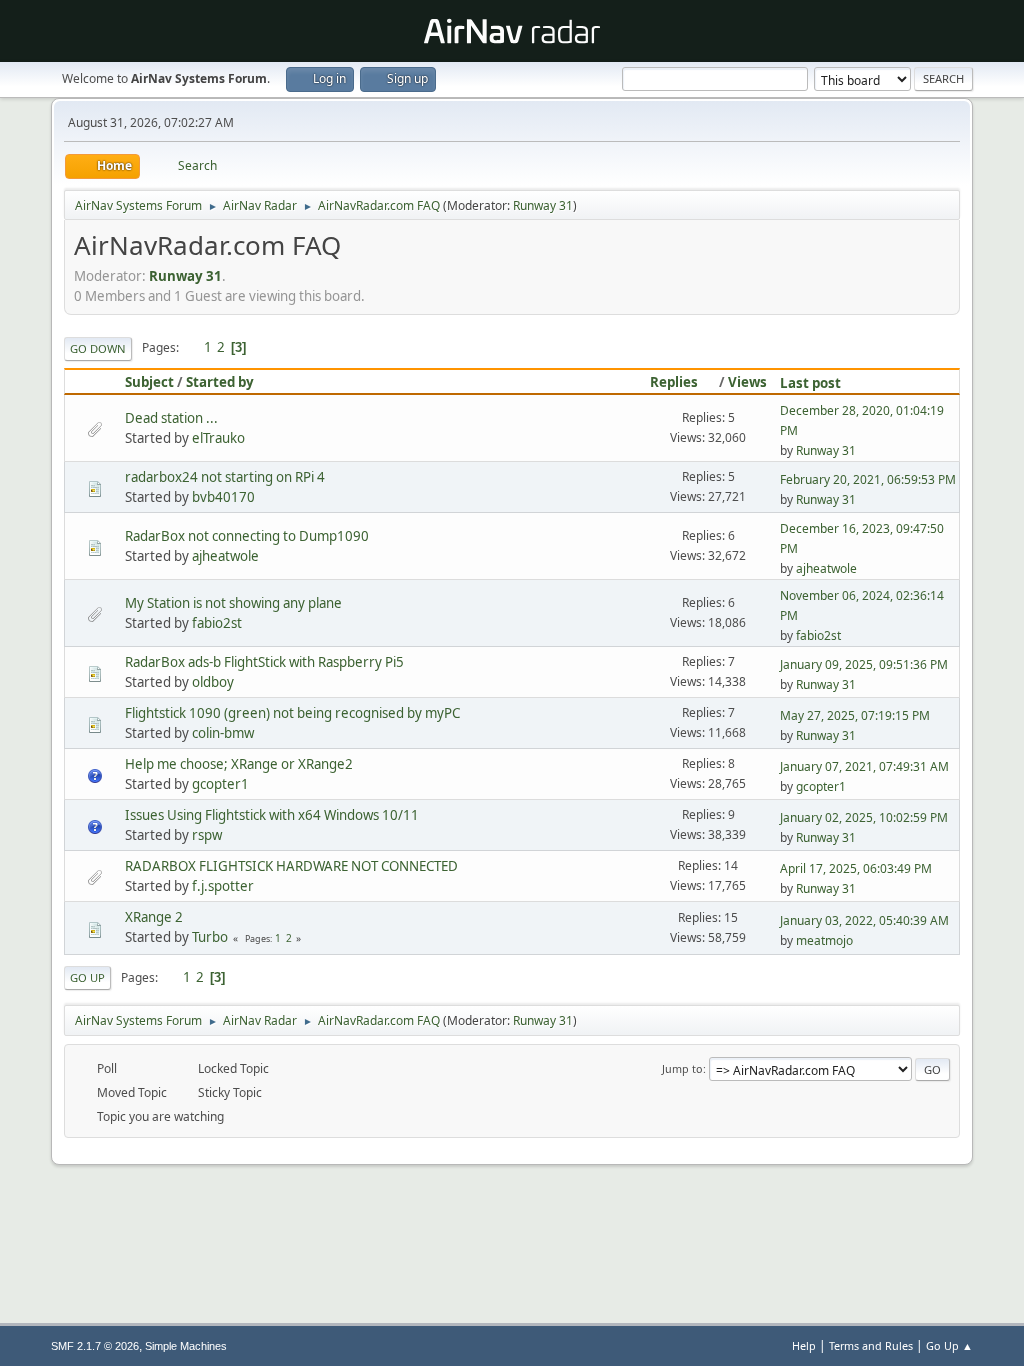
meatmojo (824, 940)
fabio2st (217, 623)
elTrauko (218, 438)
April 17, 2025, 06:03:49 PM (856, 868)
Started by (220, 382)
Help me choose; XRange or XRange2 (239, 764)
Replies (674, 382)
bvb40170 (223, 497)
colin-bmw (223, 733)
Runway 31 (543, 205)
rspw (207, 835)
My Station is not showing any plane (233, 603)
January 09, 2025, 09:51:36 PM (864, 664)
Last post (810, 383)
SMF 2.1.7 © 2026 (95, 1346)
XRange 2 (154, 917)
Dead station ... (171, 418)
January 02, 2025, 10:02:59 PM (864, 817)
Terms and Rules (871, 1345)
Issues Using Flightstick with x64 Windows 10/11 (272, 815)
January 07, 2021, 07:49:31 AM (864, 766)
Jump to (682, 1068)
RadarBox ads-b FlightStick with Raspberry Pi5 (264, 662)
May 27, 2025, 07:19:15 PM (855, 715)
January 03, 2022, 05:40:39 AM (864, 920)
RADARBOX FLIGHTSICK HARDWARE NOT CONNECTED (291, 866)
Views (747, 382)
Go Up (87, 977)
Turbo (210, 937)
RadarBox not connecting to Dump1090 (247, 536)
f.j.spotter (223, 886)
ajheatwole (225, 556)
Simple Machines (186, 1346)
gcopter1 (220, 784)
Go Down (98, 348)
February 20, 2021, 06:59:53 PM (868, 479)
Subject (149, 382)
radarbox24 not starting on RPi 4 (225, 477)
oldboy (213, 682)
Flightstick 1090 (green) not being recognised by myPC (292, 713)
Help (804, 1345)
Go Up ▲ (949, 1345)
